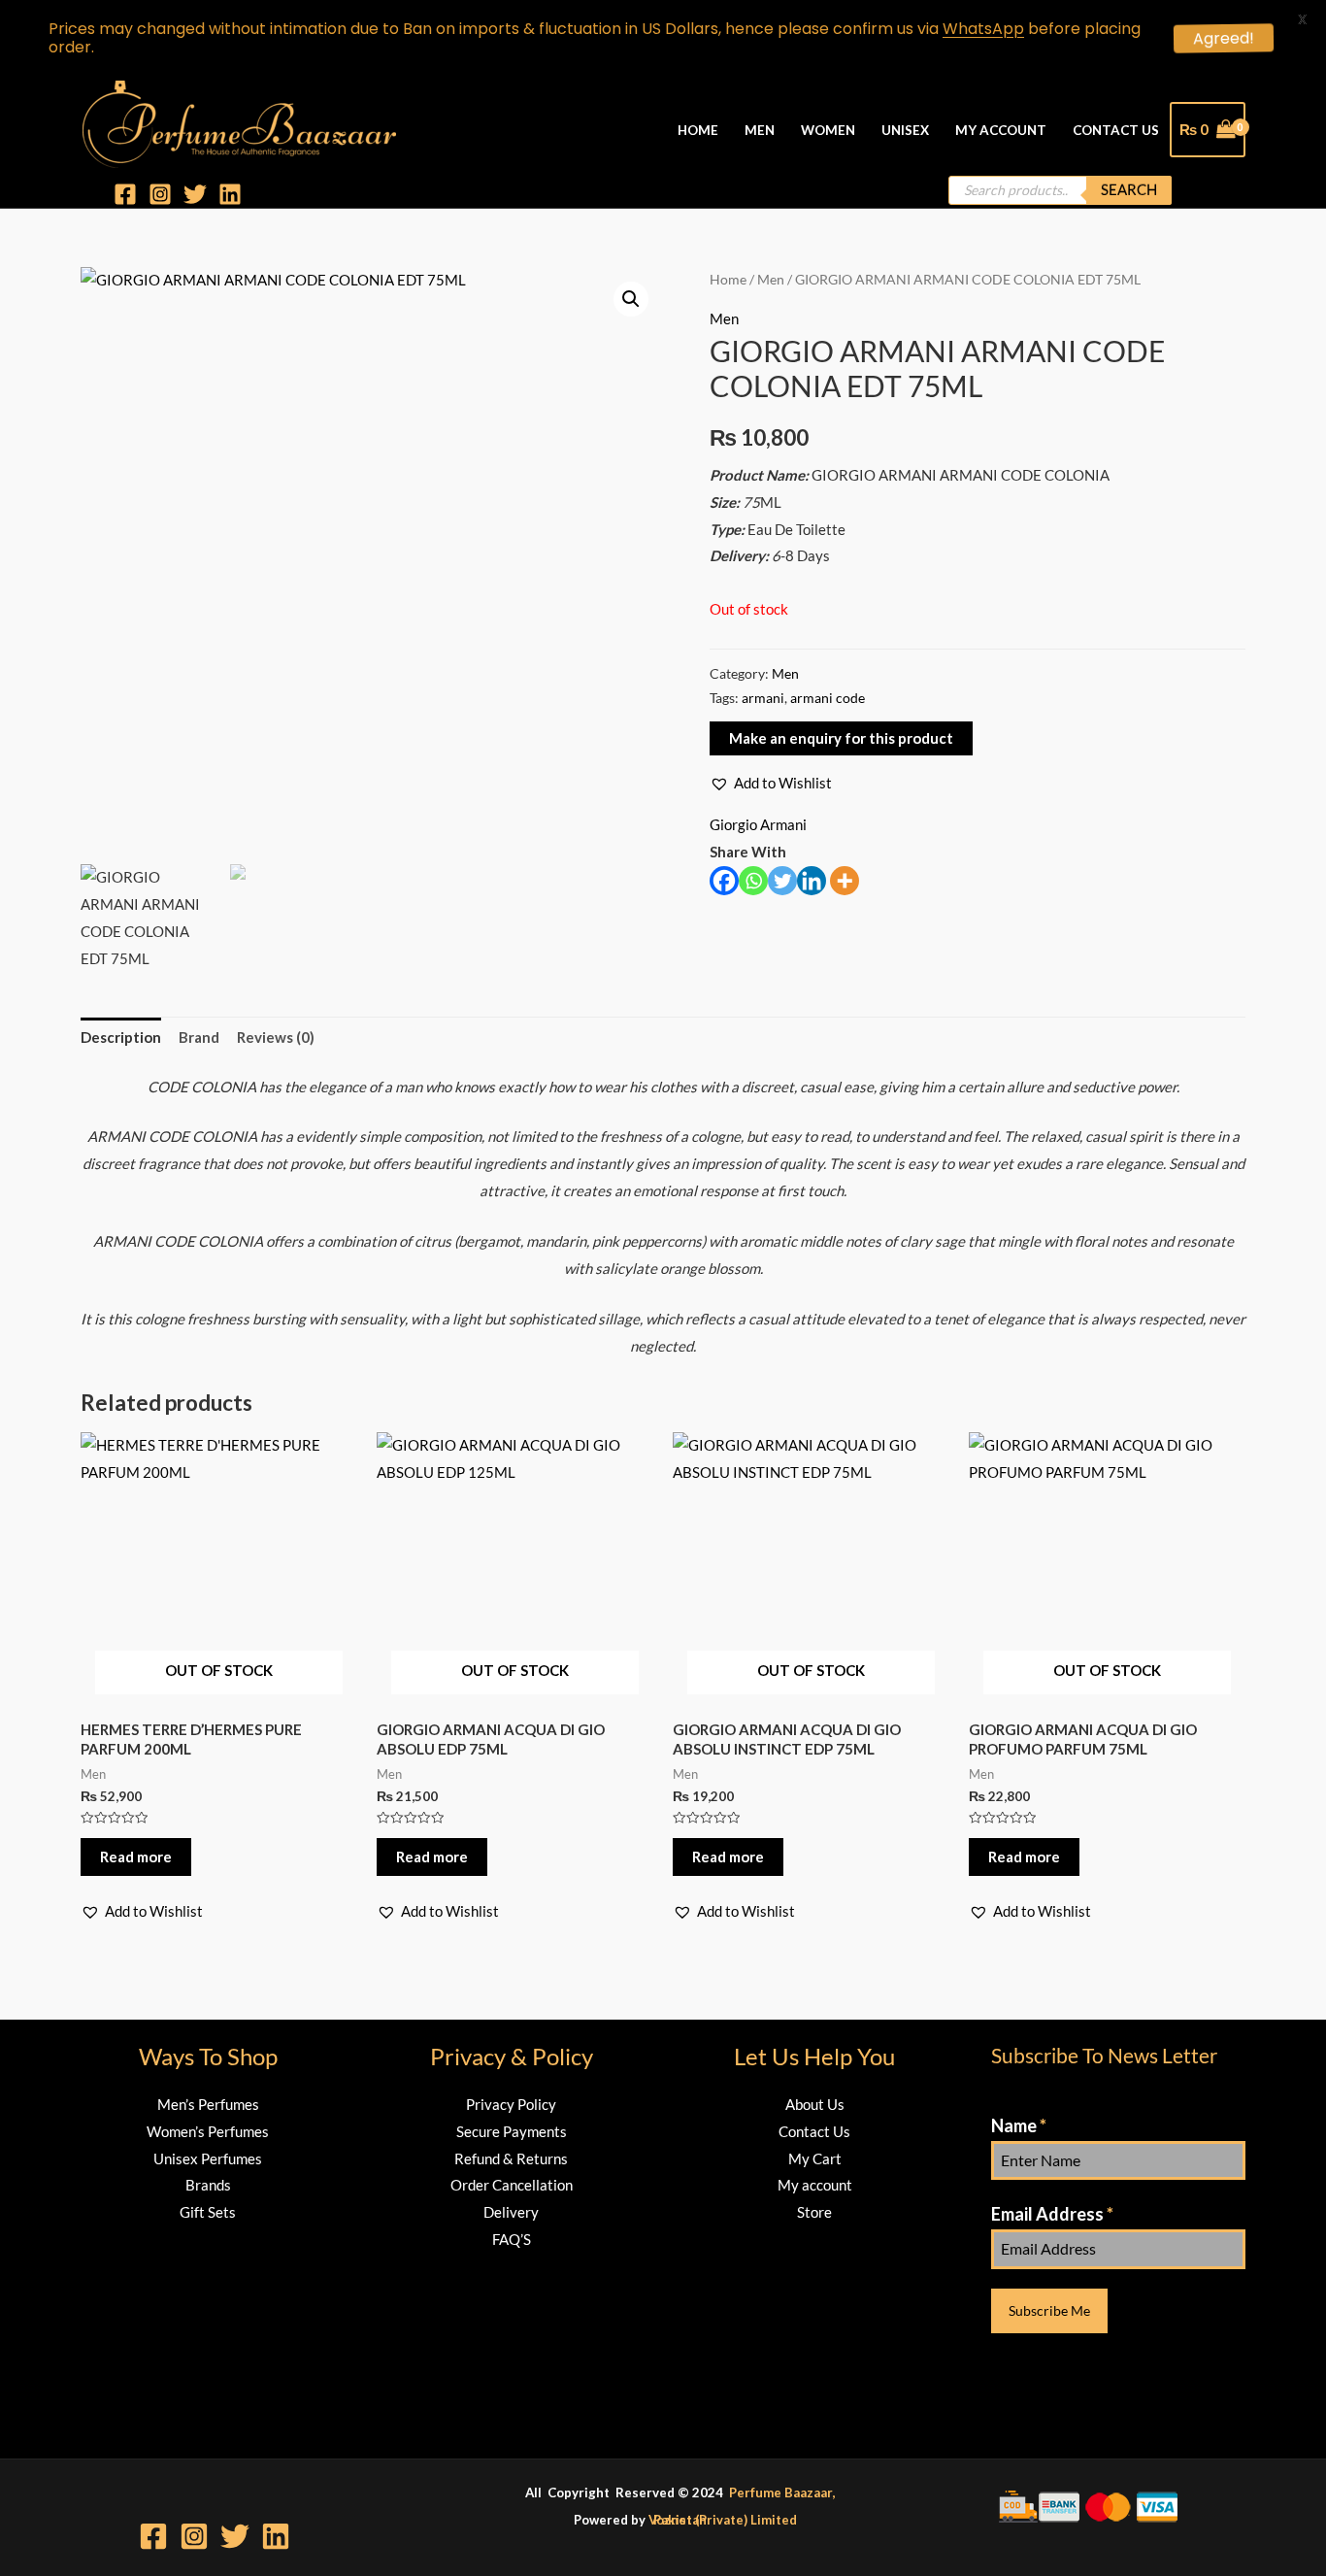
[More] (845, 881)
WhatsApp (983, 29)
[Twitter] (195, 194)
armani (763, 698)
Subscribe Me (1049, 2310)
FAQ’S (512, 2239)
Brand (199, 1037)
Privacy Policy (511, 2104)
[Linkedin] (230, 194)
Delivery (511, 2212)
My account (815, 2185)
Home (698, 130)
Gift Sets (208, 2212)
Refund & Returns (511, 2158)
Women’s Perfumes (208, 2131)
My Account (1001, 130)
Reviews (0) (276, 1037)
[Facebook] (125, 194)
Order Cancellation (512, 2185)
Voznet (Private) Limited (723, 2520)
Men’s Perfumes (208, 2104)
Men (760, 130)
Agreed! (1227, 38)
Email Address (1052, 2214)
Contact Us (1116, 130)
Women (828, 130)
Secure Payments (512, 2131)
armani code (828, 698)
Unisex (905, 130)
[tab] (121, 1038)
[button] (771, 784)
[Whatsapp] (753, 881)
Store (814, 2212)
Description (121, 1037)
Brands (208, 2185)
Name (1019, 2125)
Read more (136, 1857)
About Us (815, 2104)
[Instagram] (160, 194)
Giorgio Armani (758, 824)
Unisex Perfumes (208, 2158)
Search (1129, 189)
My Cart (815, 2158)
